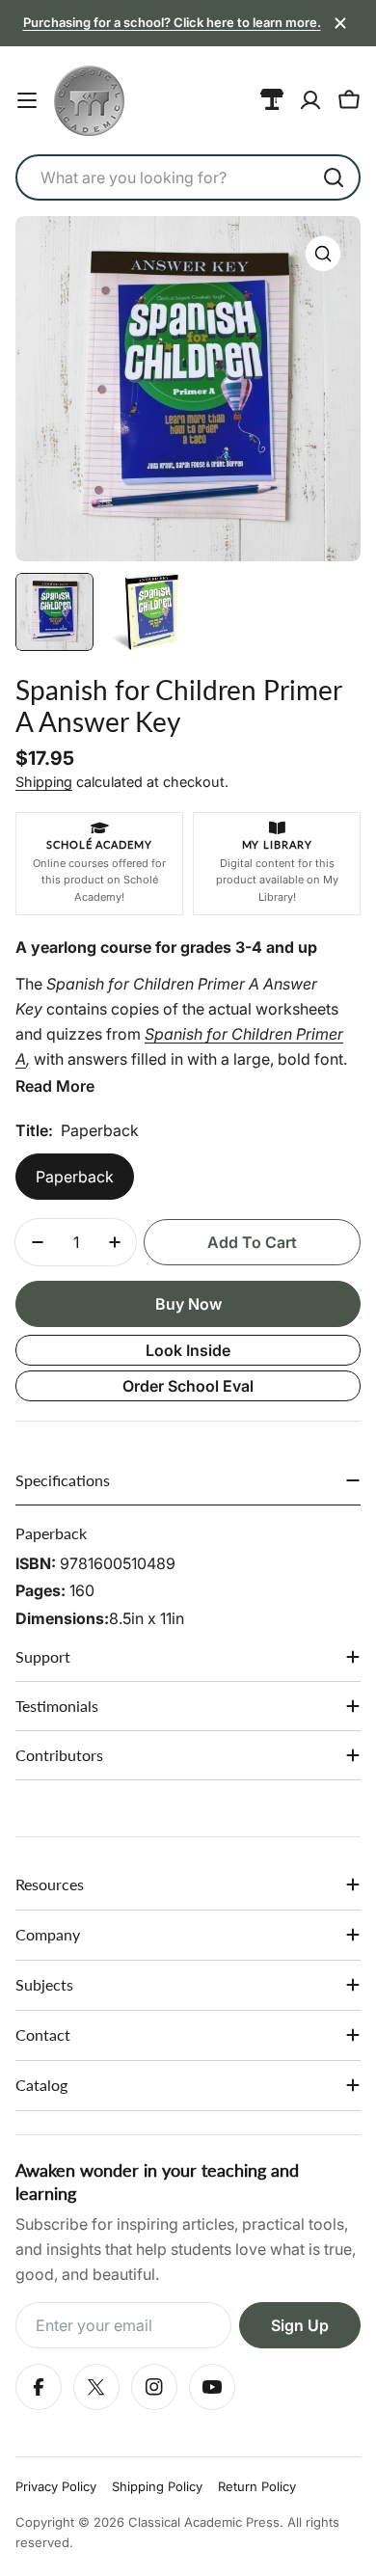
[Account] (310, 100)
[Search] (334, 177)
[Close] (340, 23)
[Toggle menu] (27, 100)
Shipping (44, 782)
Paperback (75, 1177)
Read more (55, 1086)
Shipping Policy (157, 2486)
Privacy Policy (56, 2486)
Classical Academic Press (204, 2522)
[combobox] (188, 177)
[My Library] (272, 100)
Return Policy (257, 2486)
